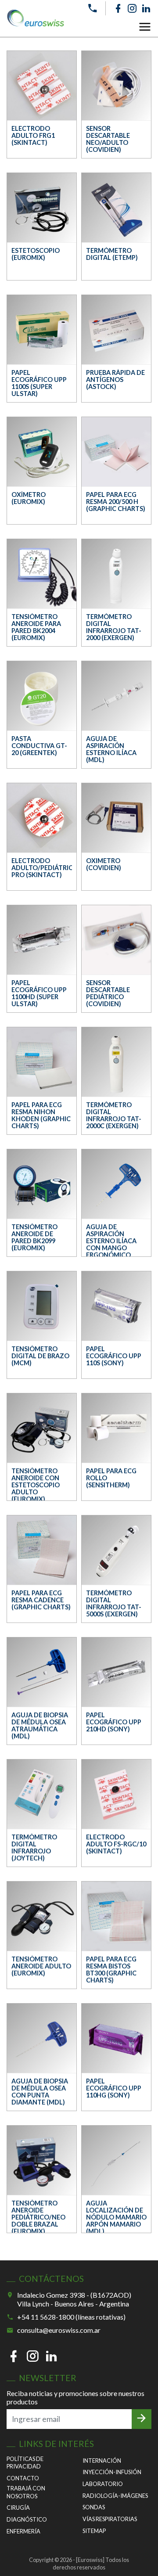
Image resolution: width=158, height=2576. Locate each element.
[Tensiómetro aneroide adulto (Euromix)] (42, 1916)
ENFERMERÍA (23, 2531)
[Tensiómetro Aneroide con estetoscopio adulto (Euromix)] (42, 1428)
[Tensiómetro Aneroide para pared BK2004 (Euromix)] (42, 574)
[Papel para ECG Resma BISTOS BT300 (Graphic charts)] (116, 1916)
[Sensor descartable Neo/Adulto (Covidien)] (116, 86)
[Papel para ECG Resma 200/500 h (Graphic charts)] (116, 452)
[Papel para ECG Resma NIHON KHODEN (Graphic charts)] (42, 1062)
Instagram (132, 8)
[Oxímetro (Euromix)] (42, 452)
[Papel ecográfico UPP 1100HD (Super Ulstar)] (42, 940)
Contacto (23, 2478)
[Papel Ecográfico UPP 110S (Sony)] (116, 1306)
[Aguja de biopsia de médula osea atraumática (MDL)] (42, 1672)
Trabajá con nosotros (26, 2492)
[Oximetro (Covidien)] (116, 818)
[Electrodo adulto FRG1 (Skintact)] (42, 86)
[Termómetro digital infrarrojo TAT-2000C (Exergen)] (116, 1062)
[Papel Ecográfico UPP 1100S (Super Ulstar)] (42, 330)
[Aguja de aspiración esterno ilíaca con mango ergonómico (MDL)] (116, 1184)
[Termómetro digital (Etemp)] (116, 208)
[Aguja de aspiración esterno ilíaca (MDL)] (116, 696)
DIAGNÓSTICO (27, 2519)
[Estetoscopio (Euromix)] (42, 208)
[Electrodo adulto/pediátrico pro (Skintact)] (42, 818)
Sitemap (94, 2531)
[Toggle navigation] (145, 27)
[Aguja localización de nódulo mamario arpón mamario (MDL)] (116, 2160)
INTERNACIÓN (102, 2461)
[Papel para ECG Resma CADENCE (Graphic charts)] (42, 1550)
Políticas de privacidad (25, 2463)
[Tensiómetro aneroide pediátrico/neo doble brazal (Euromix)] (42, 2160)
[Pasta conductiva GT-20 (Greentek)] (42, 696)
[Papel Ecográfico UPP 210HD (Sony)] (116, 1672)
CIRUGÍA (18, 2508)
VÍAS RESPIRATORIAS (110, 2519)
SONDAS (94, 2507)
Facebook (118, 8)
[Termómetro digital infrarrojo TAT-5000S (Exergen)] (116, 1550)
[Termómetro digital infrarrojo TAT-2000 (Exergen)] (116, 574)
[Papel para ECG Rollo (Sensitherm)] (116, 1428)
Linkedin (146, 8)
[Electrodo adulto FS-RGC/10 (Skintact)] (116, 1794)
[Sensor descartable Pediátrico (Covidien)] (116, 940)
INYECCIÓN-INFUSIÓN (112, 2472)
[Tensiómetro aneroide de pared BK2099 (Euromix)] (42, 1184)
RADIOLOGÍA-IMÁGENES (115, 2496)
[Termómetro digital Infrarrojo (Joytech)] (42, 1794)
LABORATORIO (103, 2484)
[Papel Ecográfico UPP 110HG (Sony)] (116, 2038)
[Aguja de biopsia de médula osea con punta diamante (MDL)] (42, 2038)
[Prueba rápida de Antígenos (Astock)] (116, 330)
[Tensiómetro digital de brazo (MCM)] (42, 1306)
